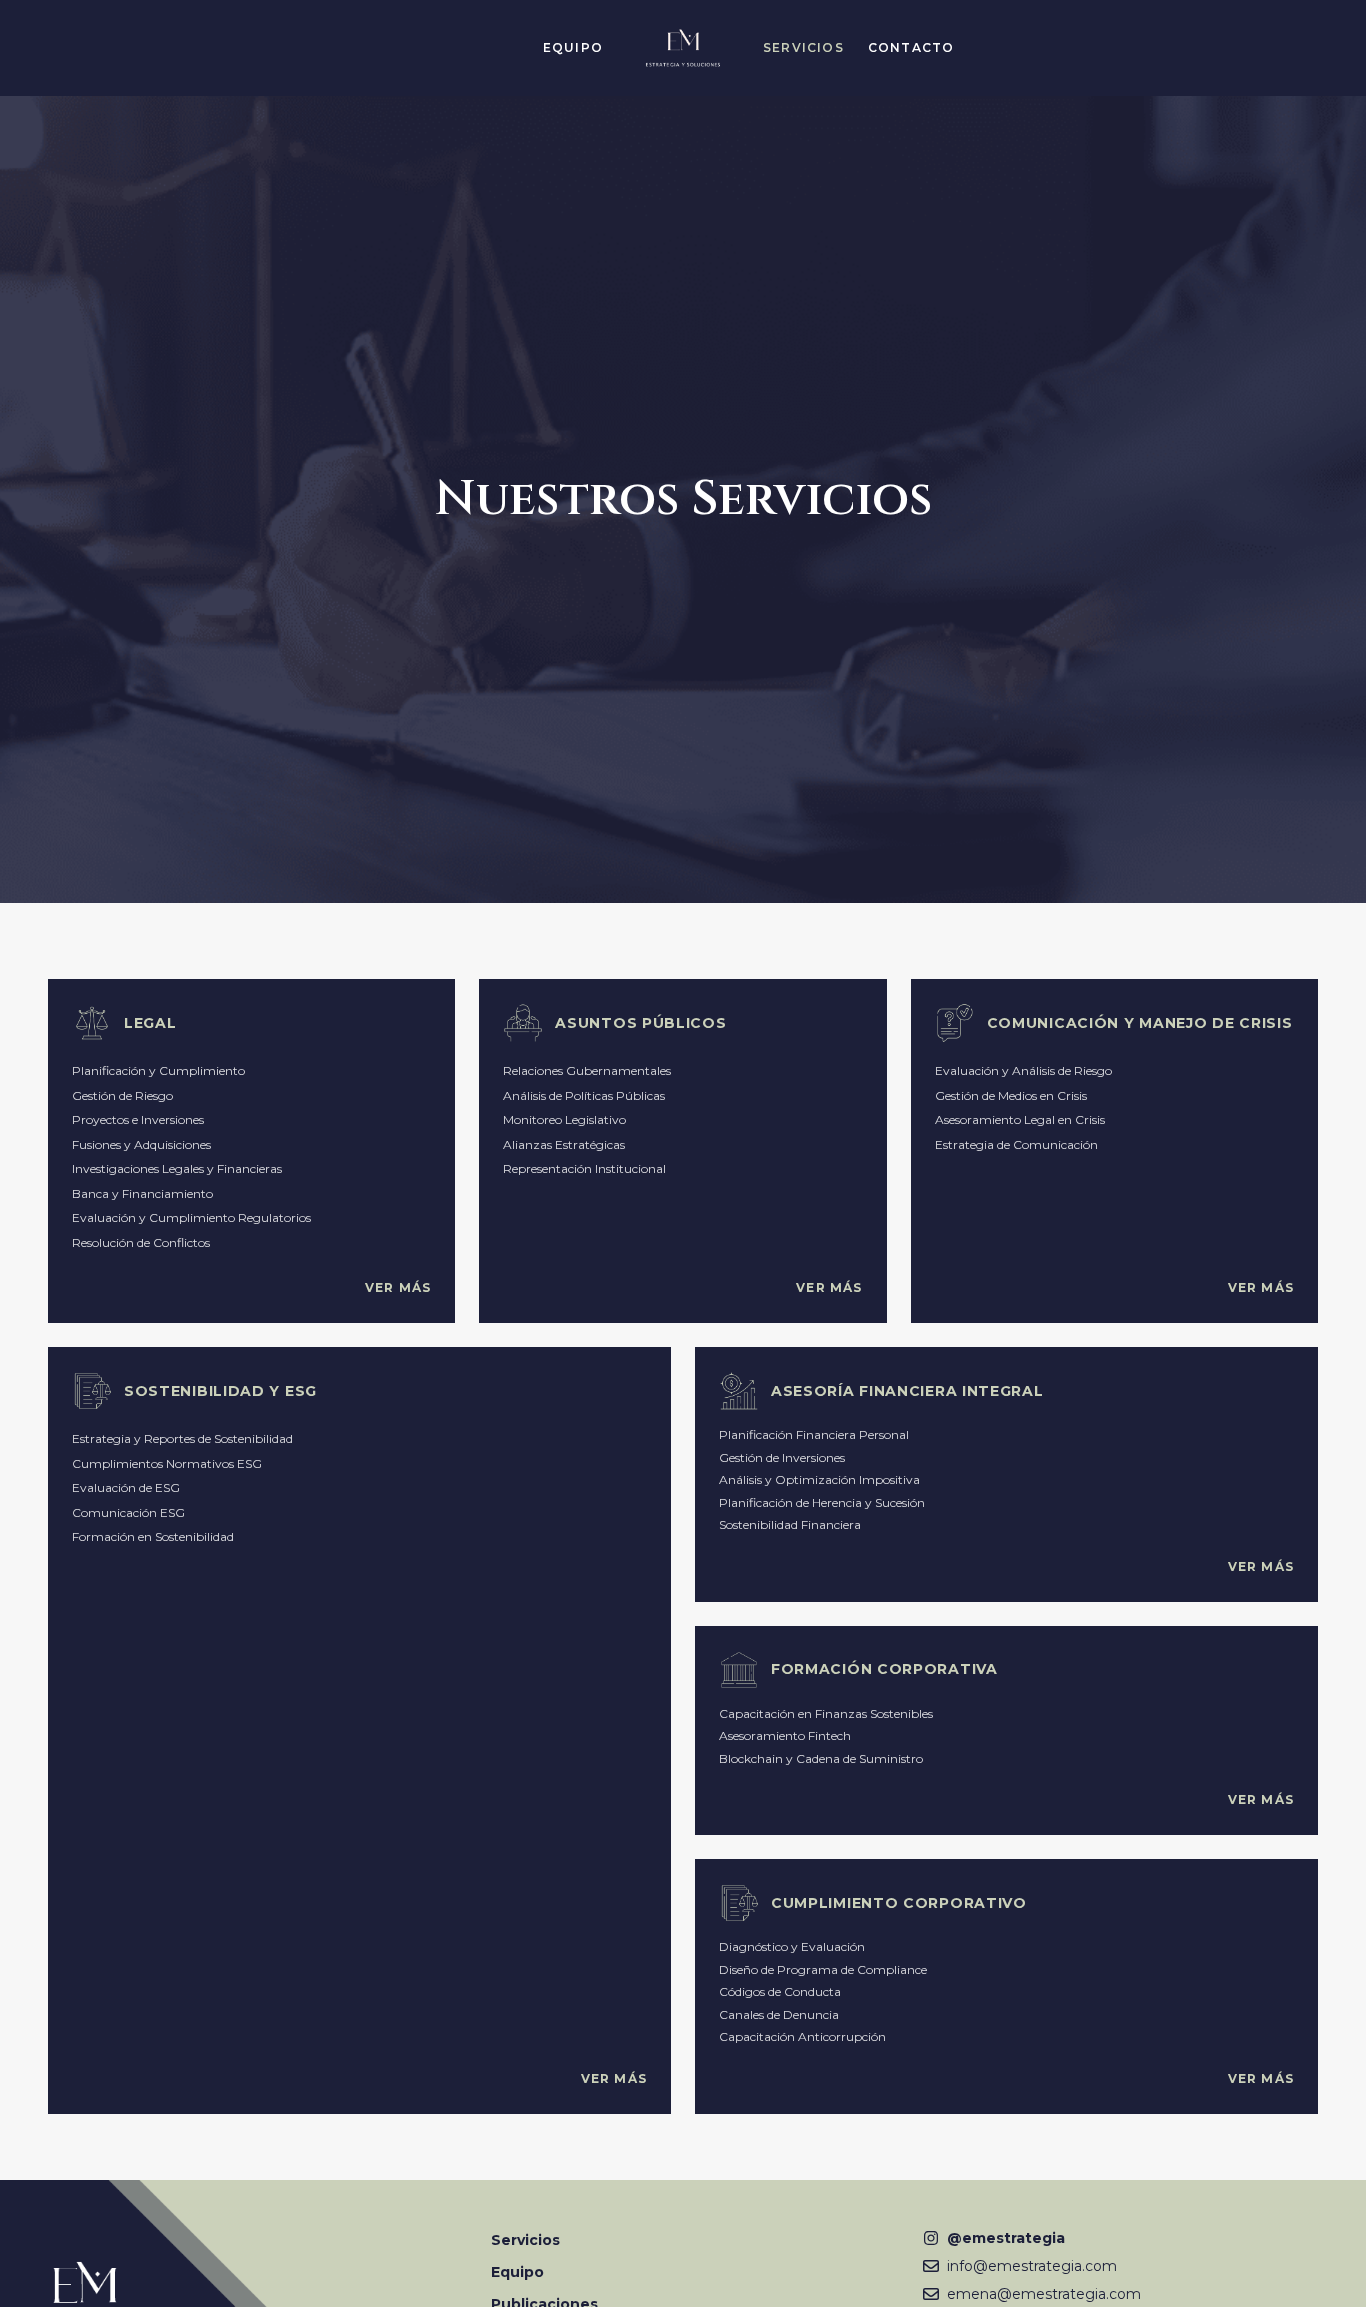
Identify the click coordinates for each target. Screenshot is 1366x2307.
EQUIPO (573, 47)
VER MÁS (398, 1287)
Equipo (517, 2272)
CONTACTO (911, 47)
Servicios (525, 2240)
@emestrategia (1006, 2238)
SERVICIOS (803, 47)
